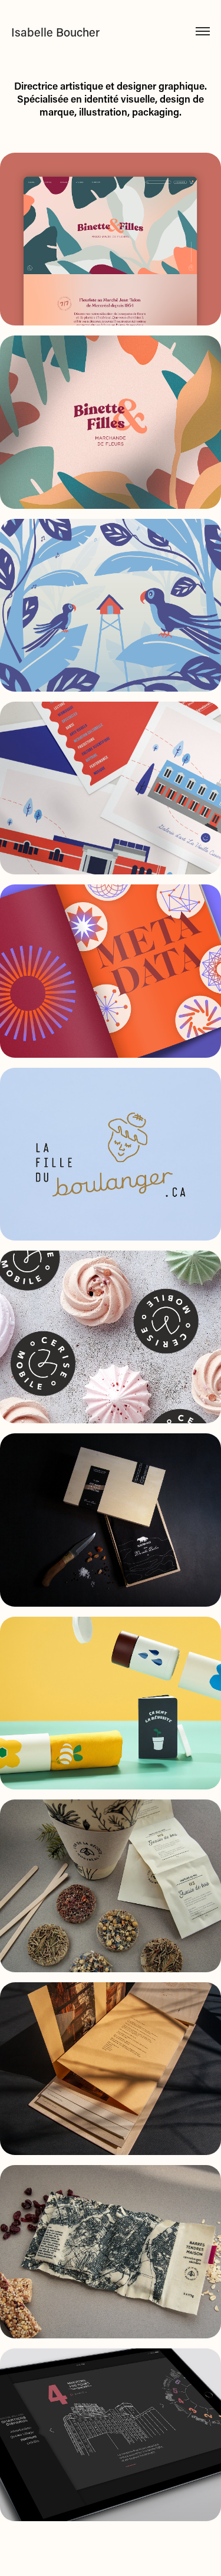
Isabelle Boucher (55, 32)
